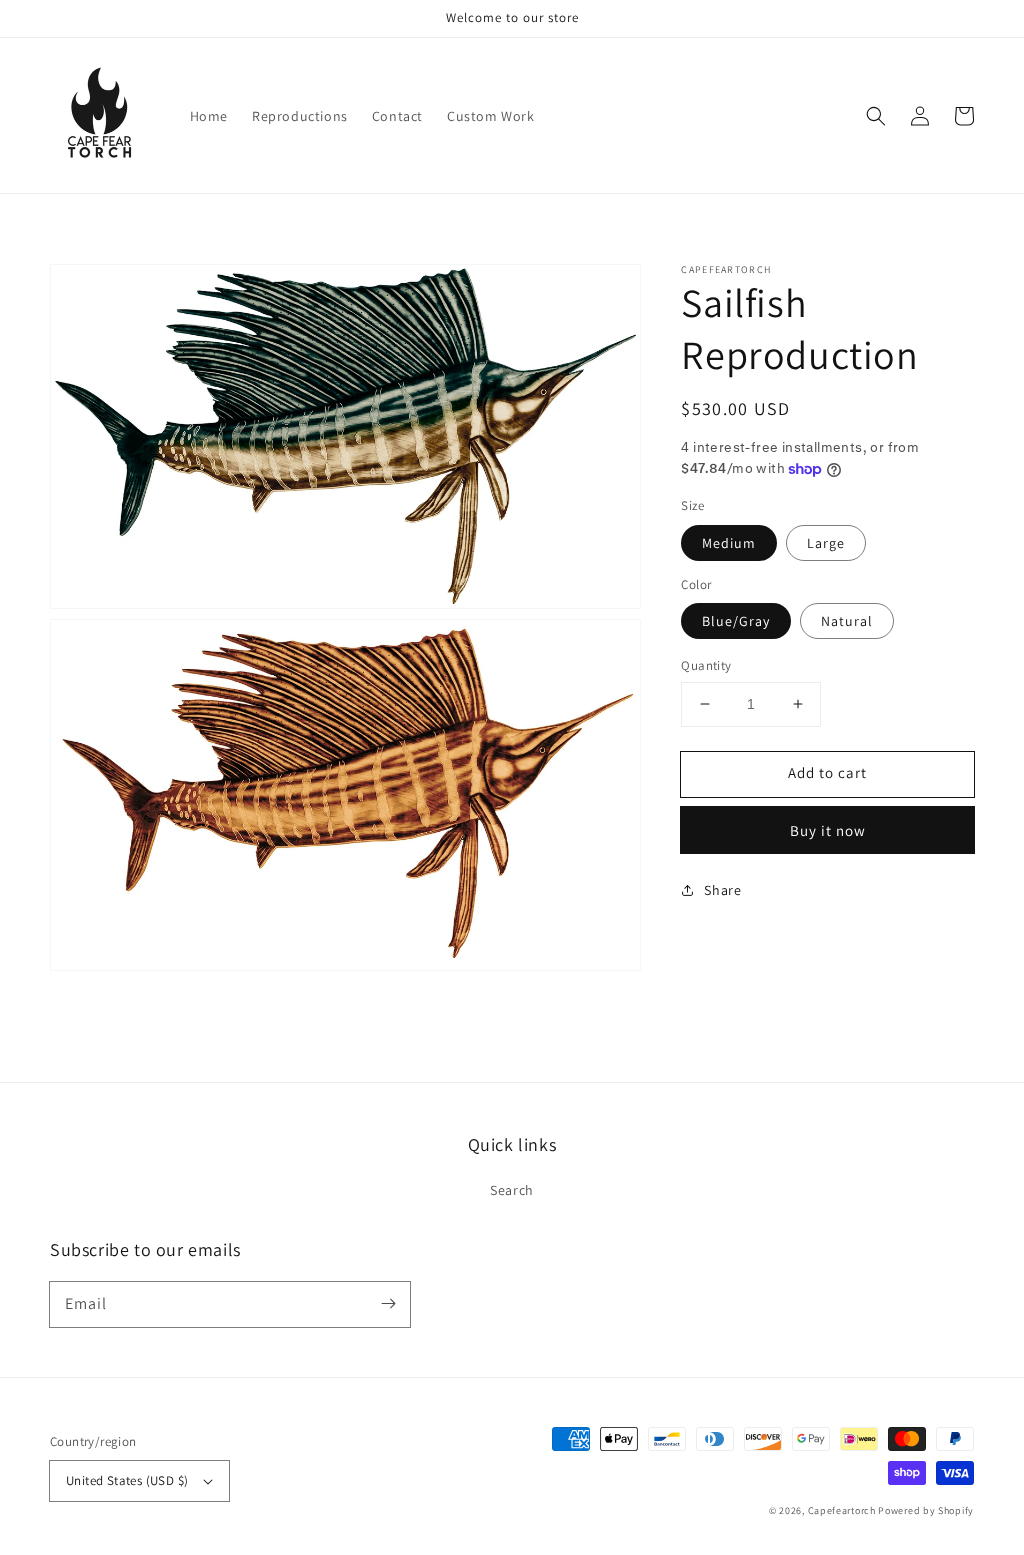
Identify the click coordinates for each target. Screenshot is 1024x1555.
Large (826, 543)
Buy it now (828, 830)
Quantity (706, 665)
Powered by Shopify (926, 1510)
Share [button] (722, 890)
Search (512, 1190)
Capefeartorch (842, 1510)
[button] (876, 116)
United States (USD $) (127, 1480)
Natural (847, 621)
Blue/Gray (736, 621)
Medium (729, 543)
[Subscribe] (388, 1304)
